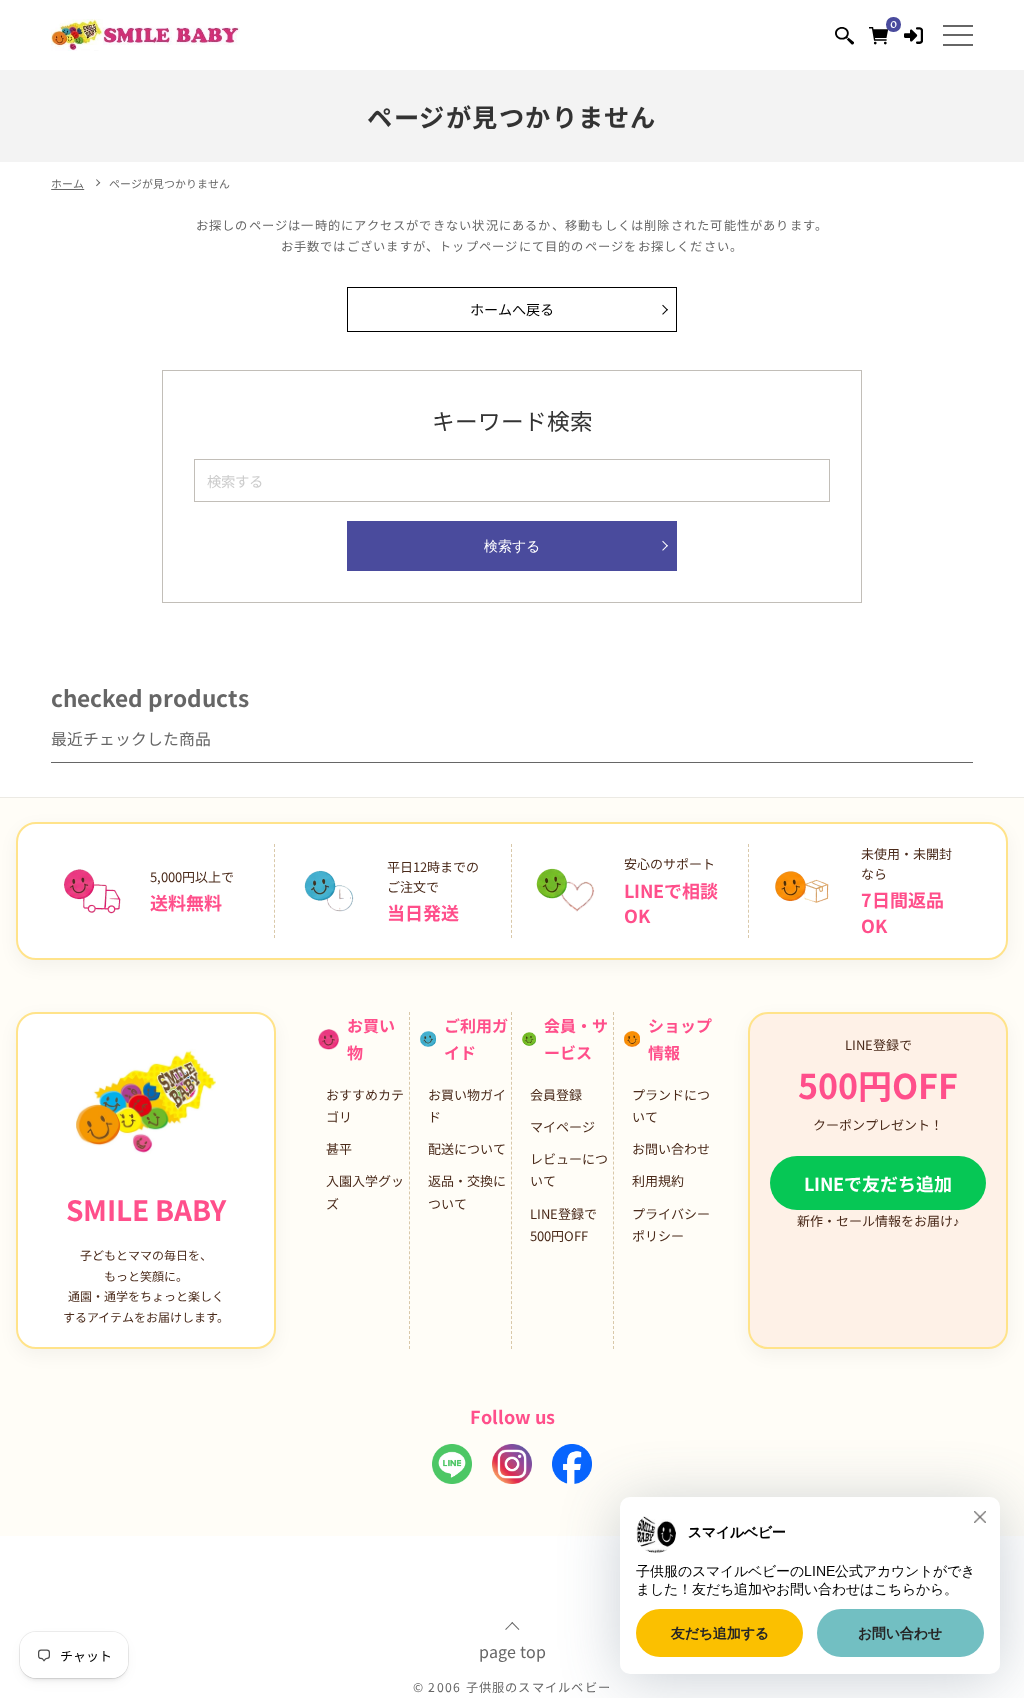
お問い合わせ (671, 1148)
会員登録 (556, 1094)
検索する (512, 546)
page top (512, 1649)
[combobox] (512, 480)
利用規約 (658, 1180)
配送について (467, 1148)
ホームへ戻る (512, 309)
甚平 (339, 1148)
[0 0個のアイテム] (878, 34)
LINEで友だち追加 (878, 1183)
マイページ (562, 1126)
